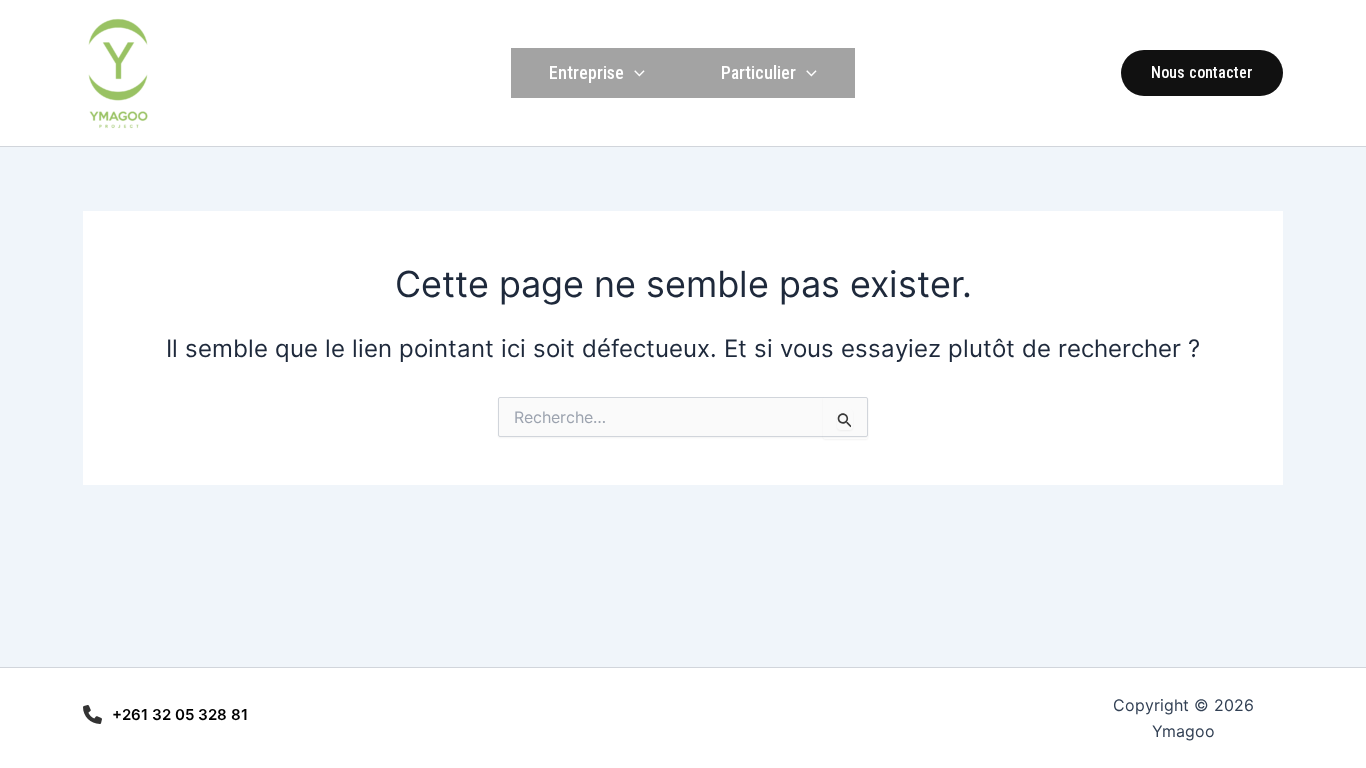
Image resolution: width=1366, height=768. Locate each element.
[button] (1202, 73)
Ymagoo (220, 72)
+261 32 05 (155, 714)
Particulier (758, 72)
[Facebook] (1092, 74)
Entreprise (586, 72)
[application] (634, 73)
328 (214, 714)
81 (239, 714)
